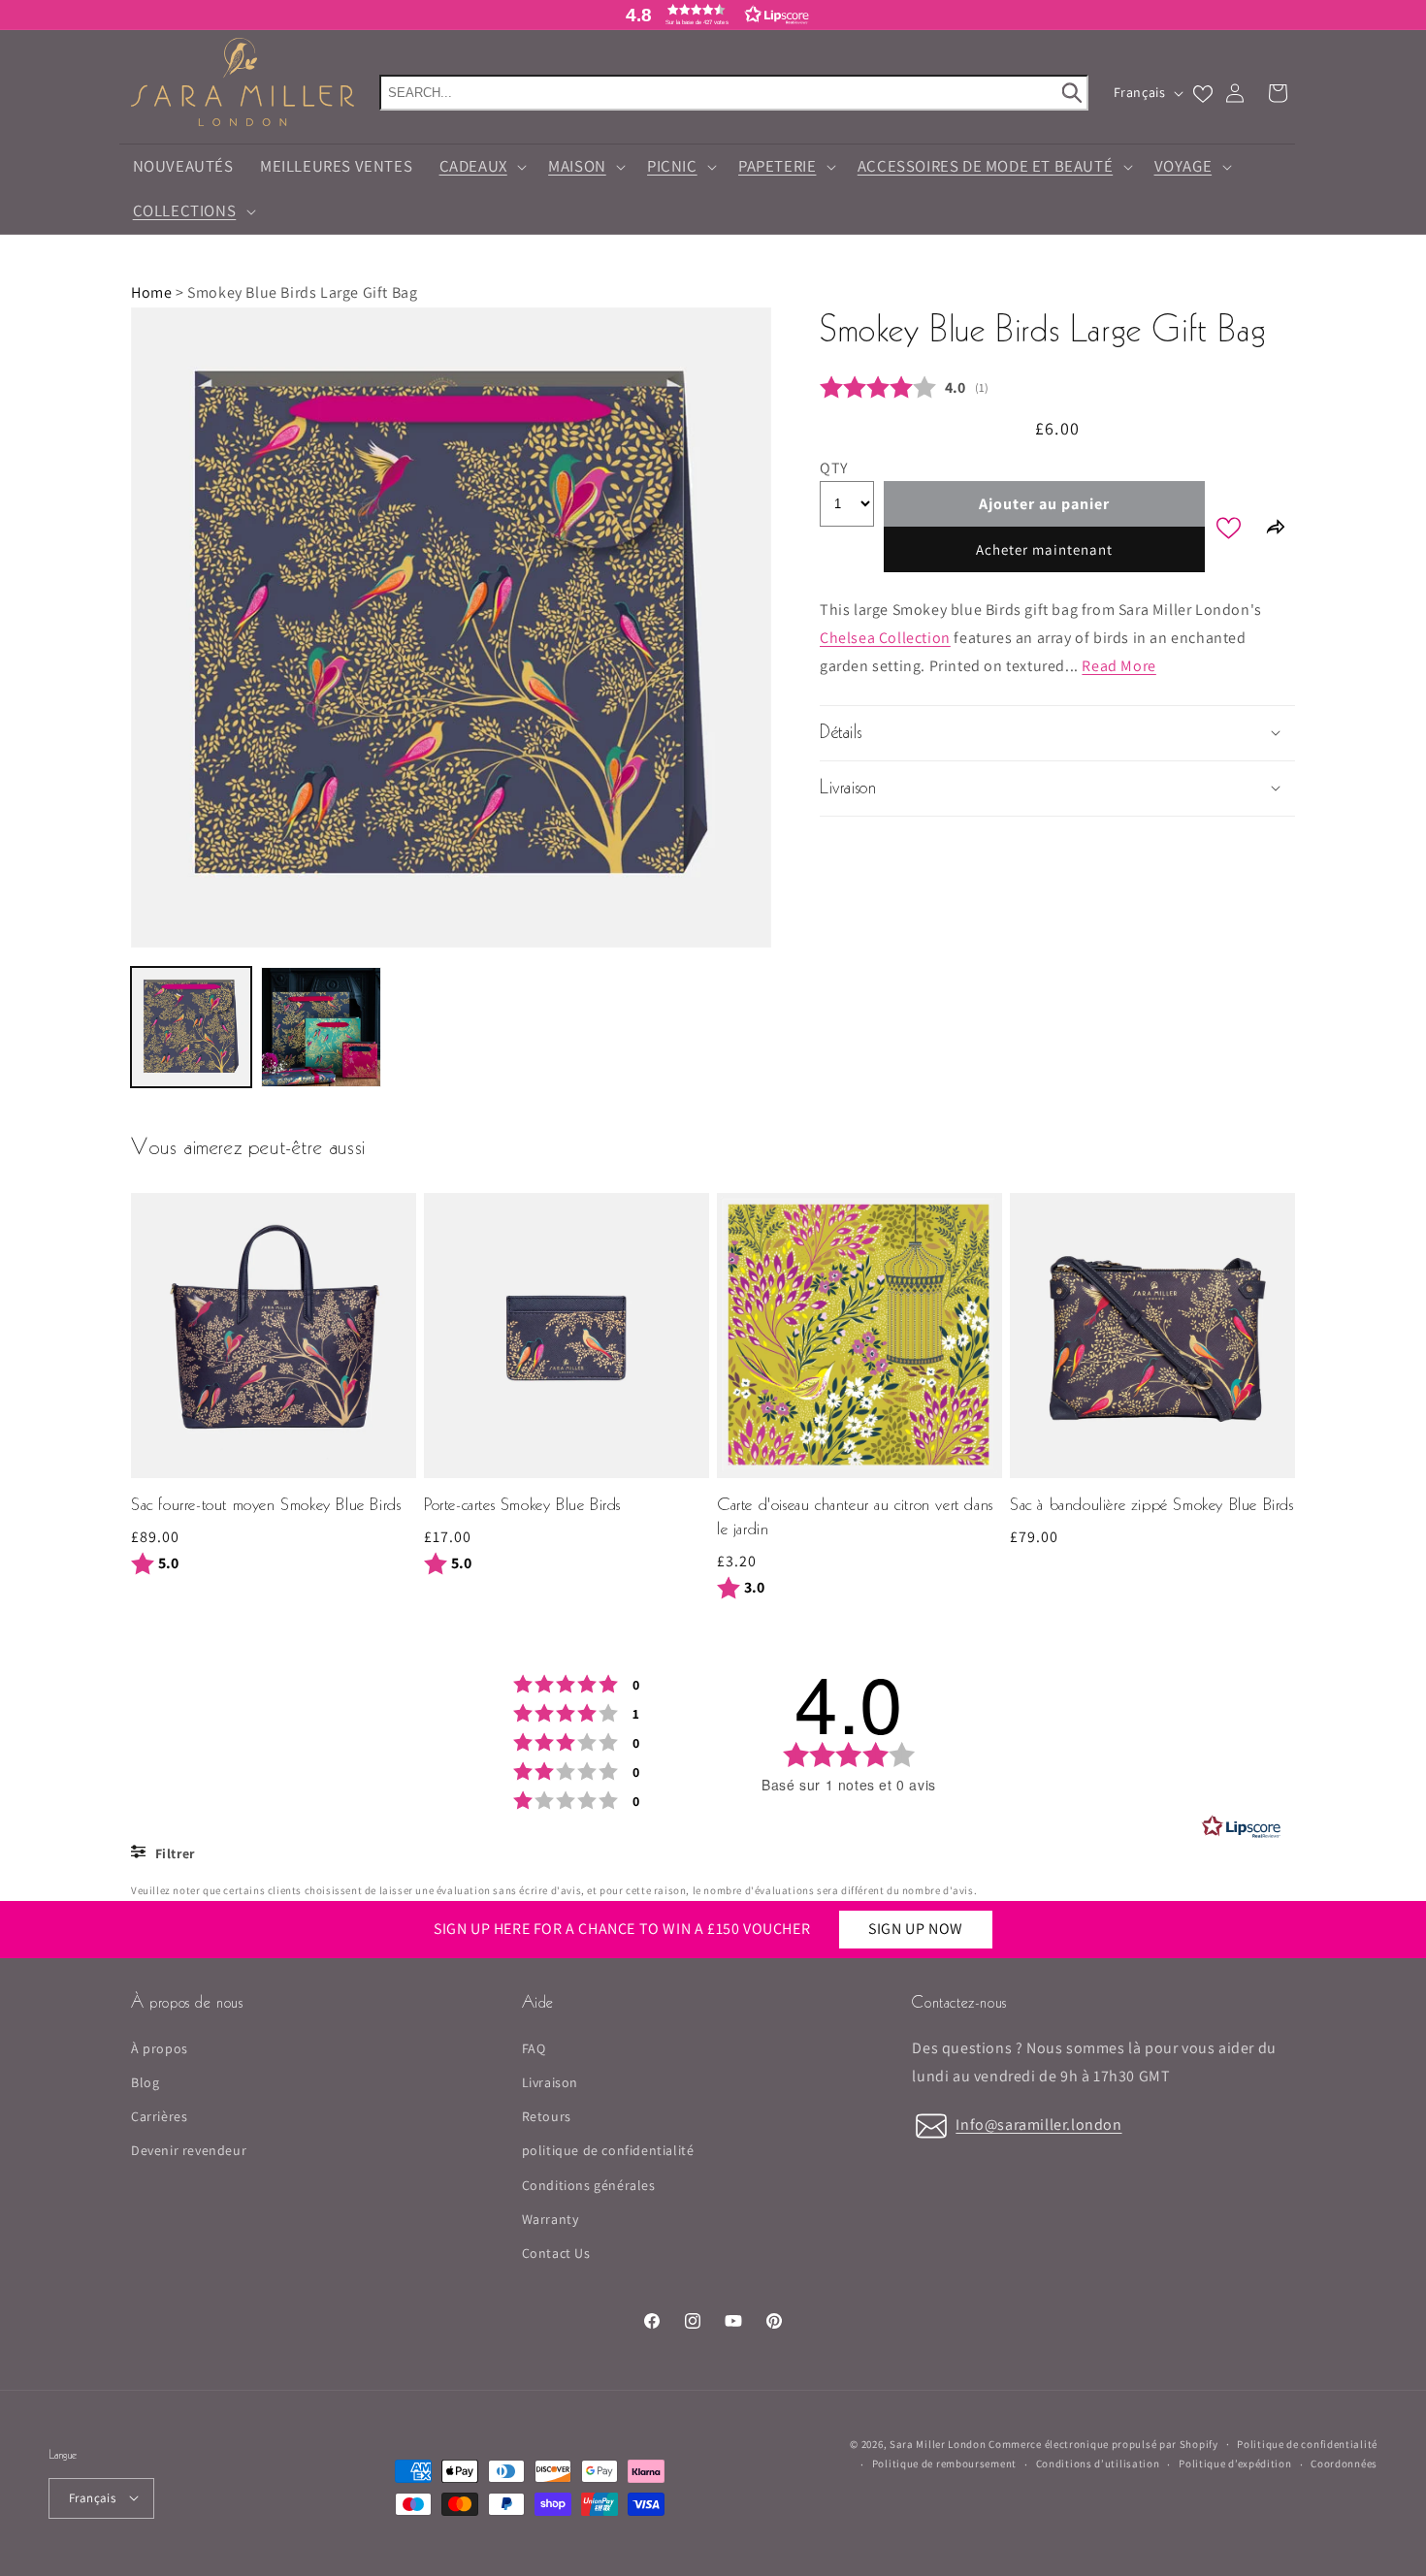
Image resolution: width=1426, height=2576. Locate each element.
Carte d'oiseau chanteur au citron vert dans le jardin (855, 1518)
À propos (160, 2048)
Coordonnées (1344, 2463)
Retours (547, 2117)
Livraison (550, 2082)
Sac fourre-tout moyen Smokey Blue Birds (266, 1506)
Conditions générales (589, 2185)
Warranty (551, 2219)
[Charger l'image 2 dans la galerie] (321, 1027)
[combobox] (734, 93)
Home (151, 292)
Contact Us (556, 2253)
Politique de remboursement (944, 2463)
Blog (145, 2082)
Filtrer (173, 1853)
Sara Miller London (938, 2444)
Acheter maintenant (1044, 549)
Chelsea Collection (885, 638)
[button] (713, 15)
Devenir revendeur (189, 2151)
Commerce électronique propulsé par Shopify (1103, 2444)
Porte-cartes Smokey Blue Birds (522, 1506)
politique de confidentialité (608, 2151)
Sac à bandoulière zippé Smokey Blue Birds (1152, 1506)
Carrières (159, 2117)
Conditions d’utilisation (1098, 2463)
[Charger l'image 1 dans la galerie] (191, 1027)
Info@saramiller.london (1038, 2125)
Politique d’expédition (1235, 2463)
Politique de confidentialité (1307, 2443)
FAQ (534, 2048)
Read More (1118, 665)
